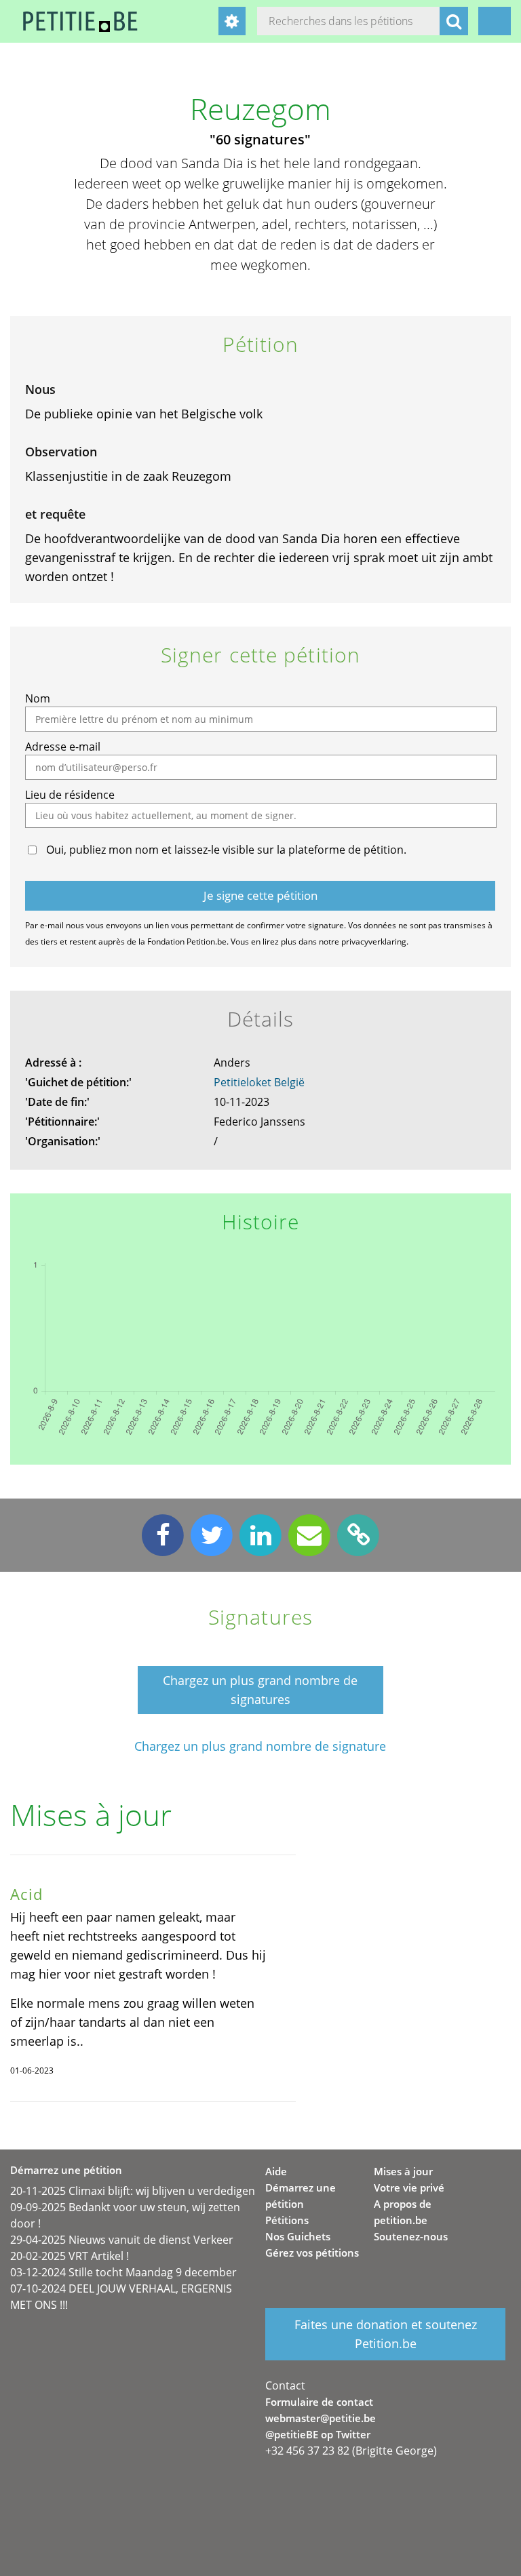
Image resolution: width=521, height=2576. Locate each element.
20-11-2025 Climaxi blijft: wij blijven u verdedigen (133, 2191)
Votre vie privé (409, 2187)
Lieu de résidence (70, 795)
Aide (276, 2171)
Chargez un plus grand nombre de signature (260, 1746)
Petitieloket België (259, 1082)
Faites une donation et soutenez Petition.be (386, 2334)
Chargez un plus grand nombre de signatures (260, 1690)
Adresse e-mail (63, 747)
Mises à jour (403, 2171)
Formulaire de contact (319, 2402)
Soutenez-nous (411, 2236)
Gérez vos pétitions (312, 2253)
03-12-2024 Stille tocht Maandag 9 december (123, 2272)
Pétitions (287, 2220)
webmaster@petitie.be (321, 2418)
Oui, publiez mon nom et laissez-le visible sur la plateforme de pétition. (226, 850)
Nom (38, 698)
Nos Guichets (298, 2236)
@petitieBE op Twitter (318, 2434)
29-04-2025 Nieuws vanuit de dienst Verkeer (122, 2240)
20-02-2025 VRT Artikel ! (70, 2256)
